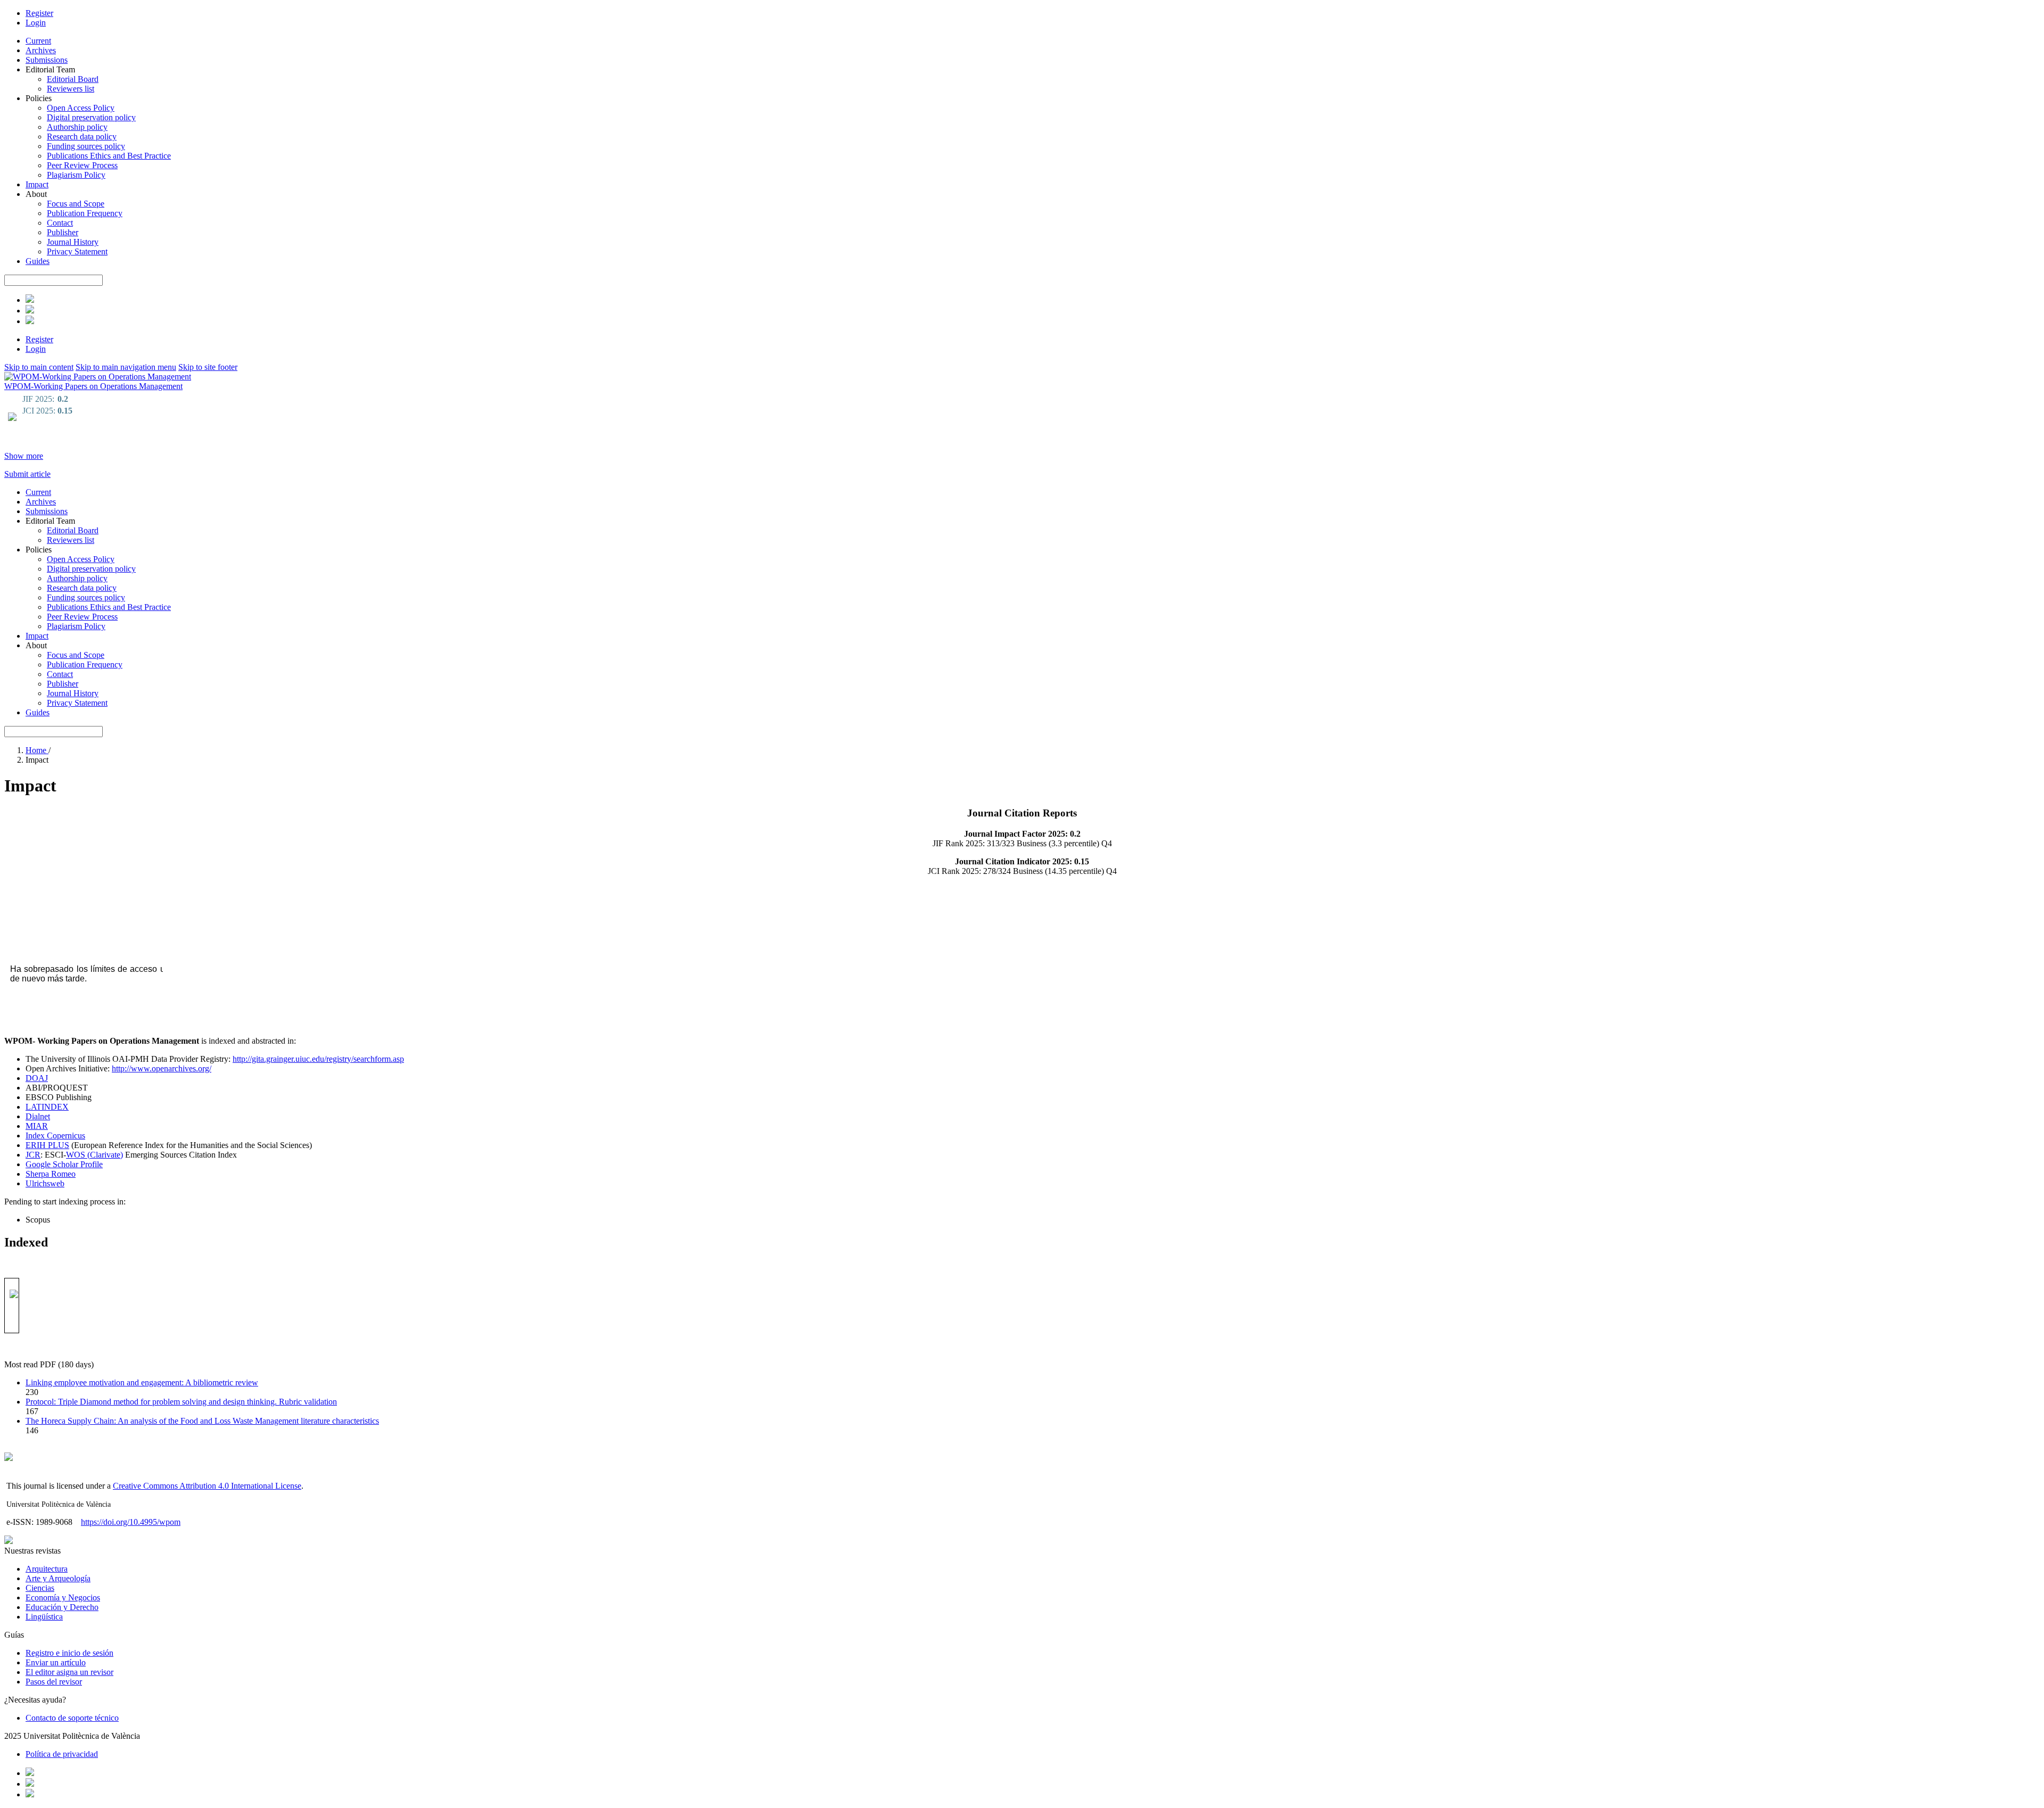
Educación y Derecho (62, 1607)
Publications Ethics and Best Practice (109, 156)
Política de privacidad (62, 1754)
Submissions (47, 60)
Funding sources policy (86, 146)
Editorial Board (73, 79)
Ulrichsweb (45, 1183)
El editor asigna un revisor (69, 1672)
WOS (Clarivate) (94, 1155)
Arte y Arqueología (58, 1578)
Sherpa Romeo (51, 1174)
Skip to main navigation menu (126, 367)
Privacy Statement (77, 251)
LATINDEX (47, 1107)
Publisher (63, 232)
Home (37, 750)
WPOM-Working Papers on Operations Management (93, 386)
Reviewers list (71, 89)
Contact (60, 223)
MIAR (37, 1126)
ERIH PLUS (47, 1145)
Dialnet (38, 1116)
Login (36, 23)
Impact (37, 184)
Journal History (73, 242)
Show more (24, 456)
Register (39, 13)
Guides (38, 261)
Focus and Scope (76, 204)
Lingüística (44, 1617)
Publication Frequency (85, 213)
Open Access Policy (81, 108)
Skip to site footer (208, 367)
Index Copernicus (55, 1136)
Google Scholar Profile (64, 1164)
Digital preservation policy (91, 117)
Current (38, 41)
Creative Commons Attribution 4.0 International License (207, 1486)
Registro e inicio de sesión (69, 1653)
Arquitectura (47, 1569)
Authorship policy (77, 127)
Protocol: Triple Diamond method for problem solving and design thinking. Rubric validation (181, 1402)
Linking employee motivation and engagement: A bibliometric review (142, 1382)
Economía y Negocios (63, 1598)
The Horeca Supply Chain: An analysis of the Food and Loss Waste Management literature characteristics (202, 1421)
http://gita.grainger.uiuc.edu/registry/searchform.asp (318, 1059)
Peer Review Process (82, 165)
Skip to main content (39, 367)
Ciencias (40, 1588)
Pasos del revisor (54, 1682)
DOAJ (37, 1078)
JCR (33, 1155)
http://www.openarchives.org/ (162, 1068)
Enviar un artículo (56, 1662)
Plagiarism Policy (76, 175)
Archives (41, 50)
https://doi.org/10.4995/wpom (131, 1522)
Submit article (27, 474)
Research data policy (82, 137)
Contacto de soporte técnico (72, 1718)
